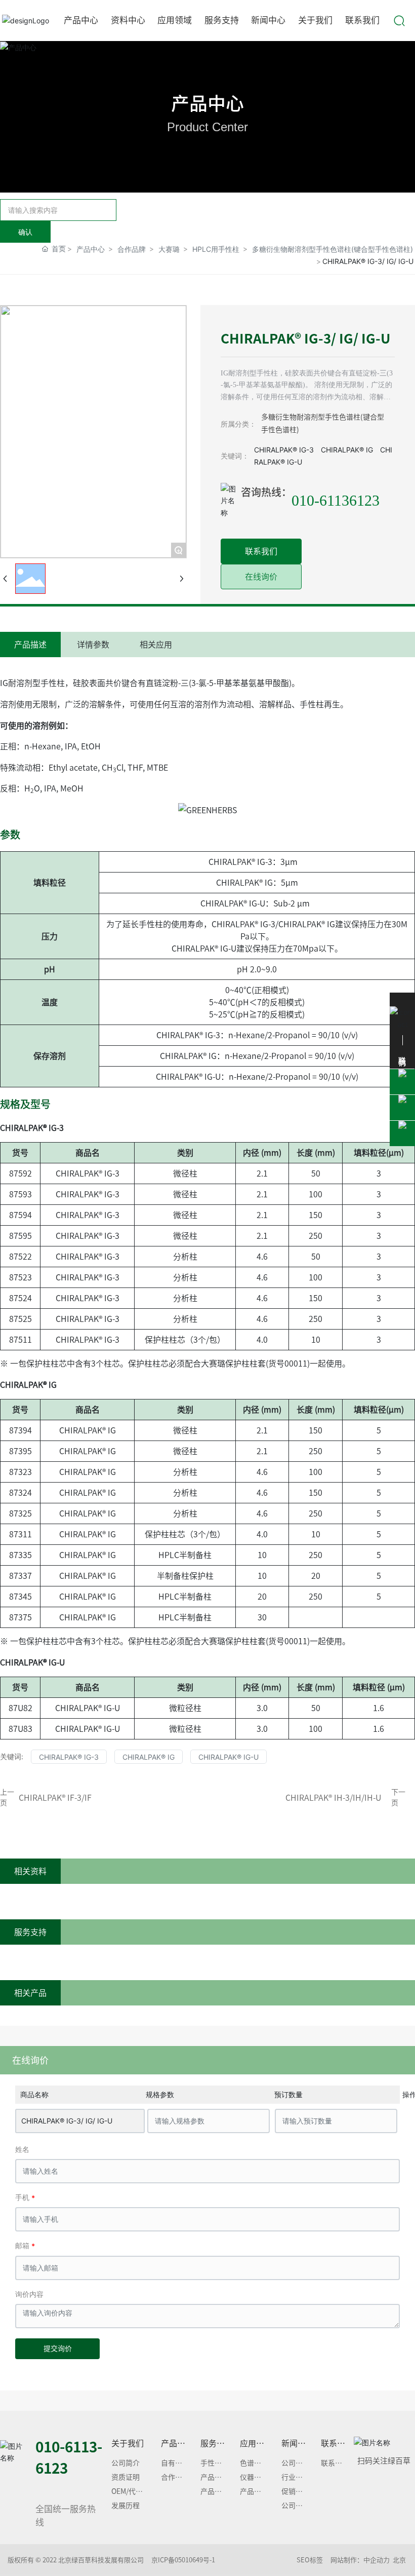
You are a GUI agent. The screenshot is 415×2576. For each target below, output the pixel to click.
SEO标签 (310, 2560)
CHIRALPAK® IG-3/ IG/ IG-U (67, 2121)
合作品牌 (132, 249)
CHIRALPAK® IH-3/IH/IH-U (333, 1798)
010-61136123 (336, 500)
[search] (399, 20)
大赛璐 (169, 249)
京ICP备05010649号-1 (183, 2560)
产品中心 (207, 103)
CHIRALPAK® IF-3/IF (55, 1798)
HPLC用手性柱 (216, 249)
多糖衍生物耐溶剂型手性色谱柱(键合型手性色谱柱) (333, 249)
